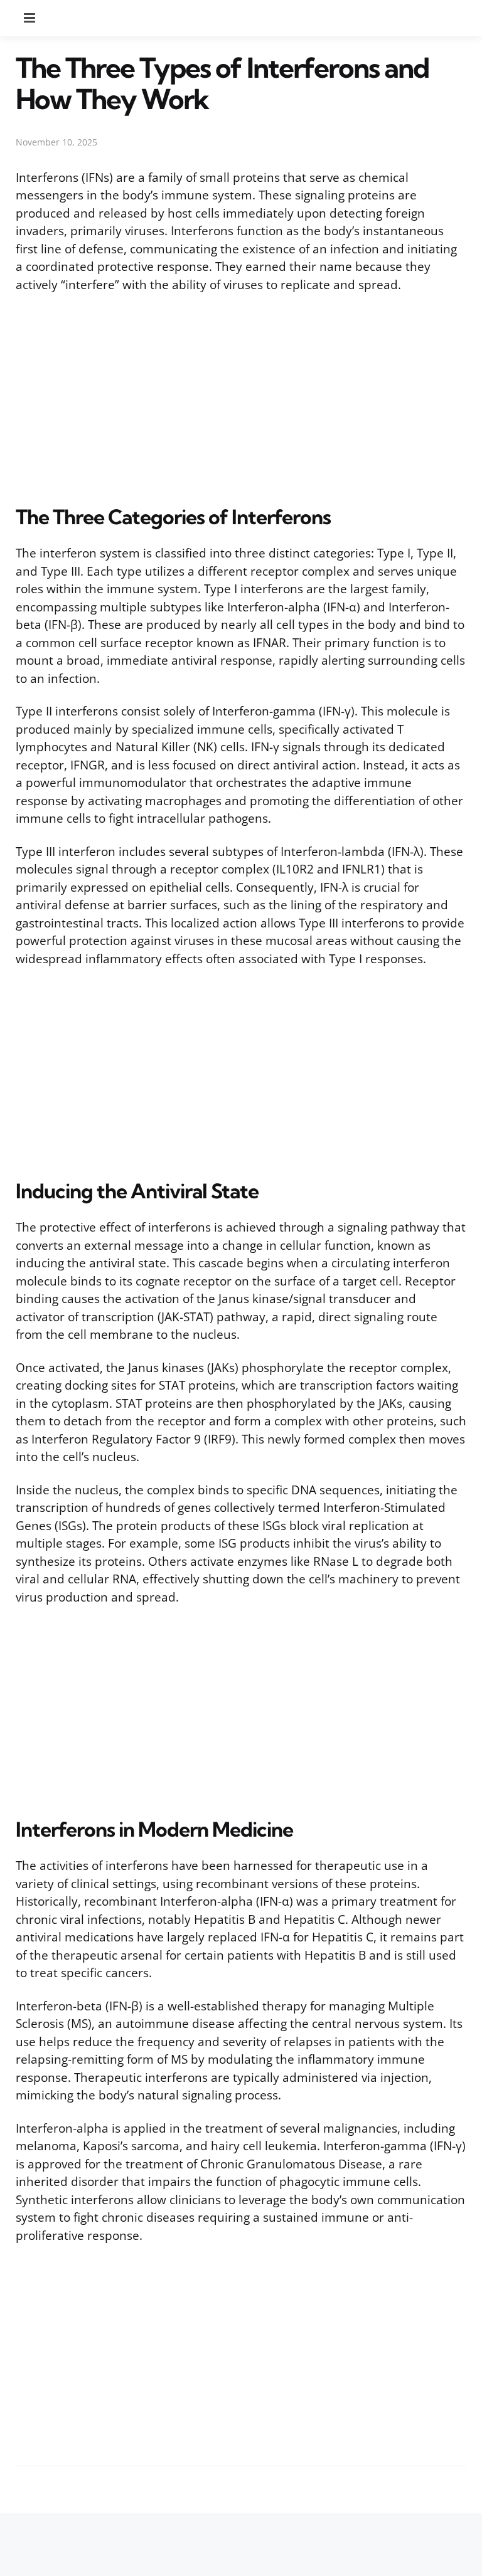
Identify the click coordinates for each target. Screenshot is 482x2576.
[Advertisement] (241, 396)
